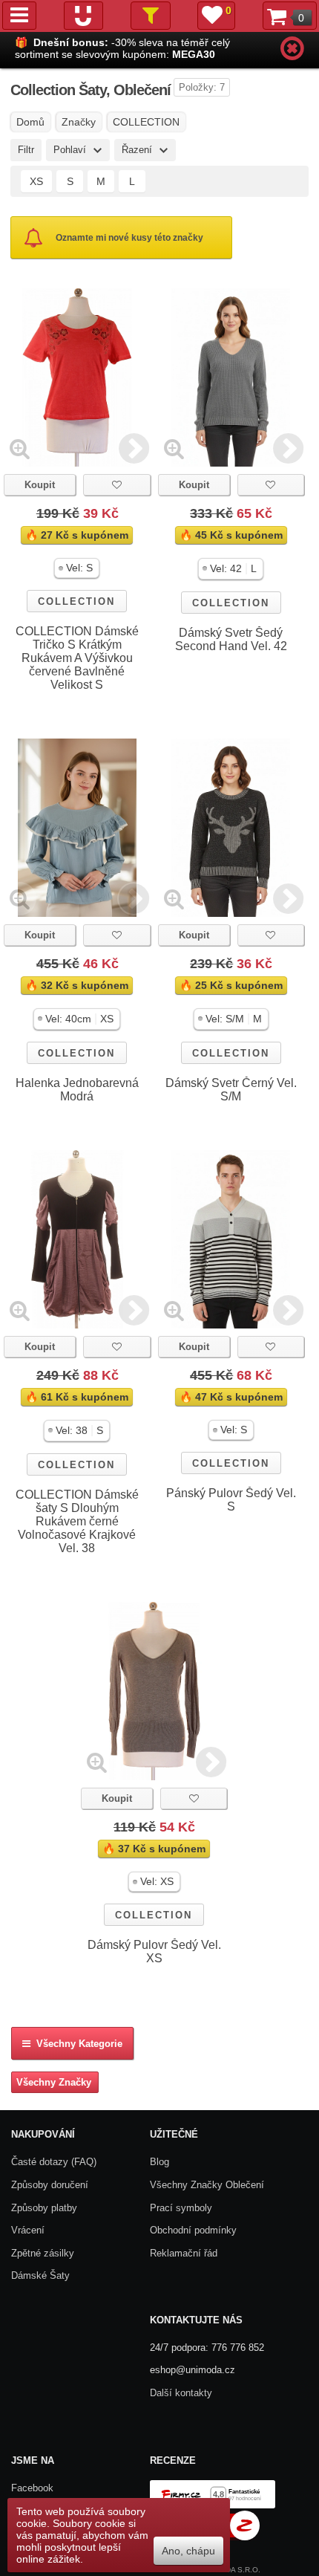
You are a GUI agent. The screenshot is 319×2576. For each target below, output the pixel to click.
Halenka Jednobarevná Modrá (77, 1090)
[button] (77, 568)
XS (36, 181)
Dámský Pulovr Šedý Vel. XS (154, 1952)
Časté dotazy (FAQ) (54, 2162)
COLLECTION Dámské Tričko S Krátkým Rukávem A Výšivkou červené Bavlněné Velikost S (77, 658)
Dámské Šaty (40, 2275)
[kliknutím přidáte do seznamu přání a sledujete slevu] (117, 485)
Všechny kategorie (76, 2044)
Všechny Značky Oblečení (207, 2185)
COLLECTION (76, 601)
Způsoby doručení (50, 2185)
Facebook (32, 2488)
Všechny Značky (54, 2082)
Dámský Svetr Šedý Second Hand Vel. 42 (231, 639)
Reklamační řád (184, 2253)
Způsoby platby (44, 2208)
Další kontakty (181, 2393)
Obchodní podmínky (193, 2230)
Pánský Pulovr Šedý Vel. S (231, 1500)
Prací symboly (181, 2208)
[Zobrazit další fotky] (134, 448)
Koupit (40, 485)
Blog (159, 2162)
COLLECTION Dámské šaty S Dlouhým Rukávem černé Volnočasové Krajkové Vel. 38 (77, 1521)
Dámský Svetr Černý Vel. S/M (231, 1090)
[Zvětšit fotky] (20, 448)
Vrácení (28, 2230)
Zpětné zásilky (43, 2253)
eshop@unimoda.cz (193, 2370)
